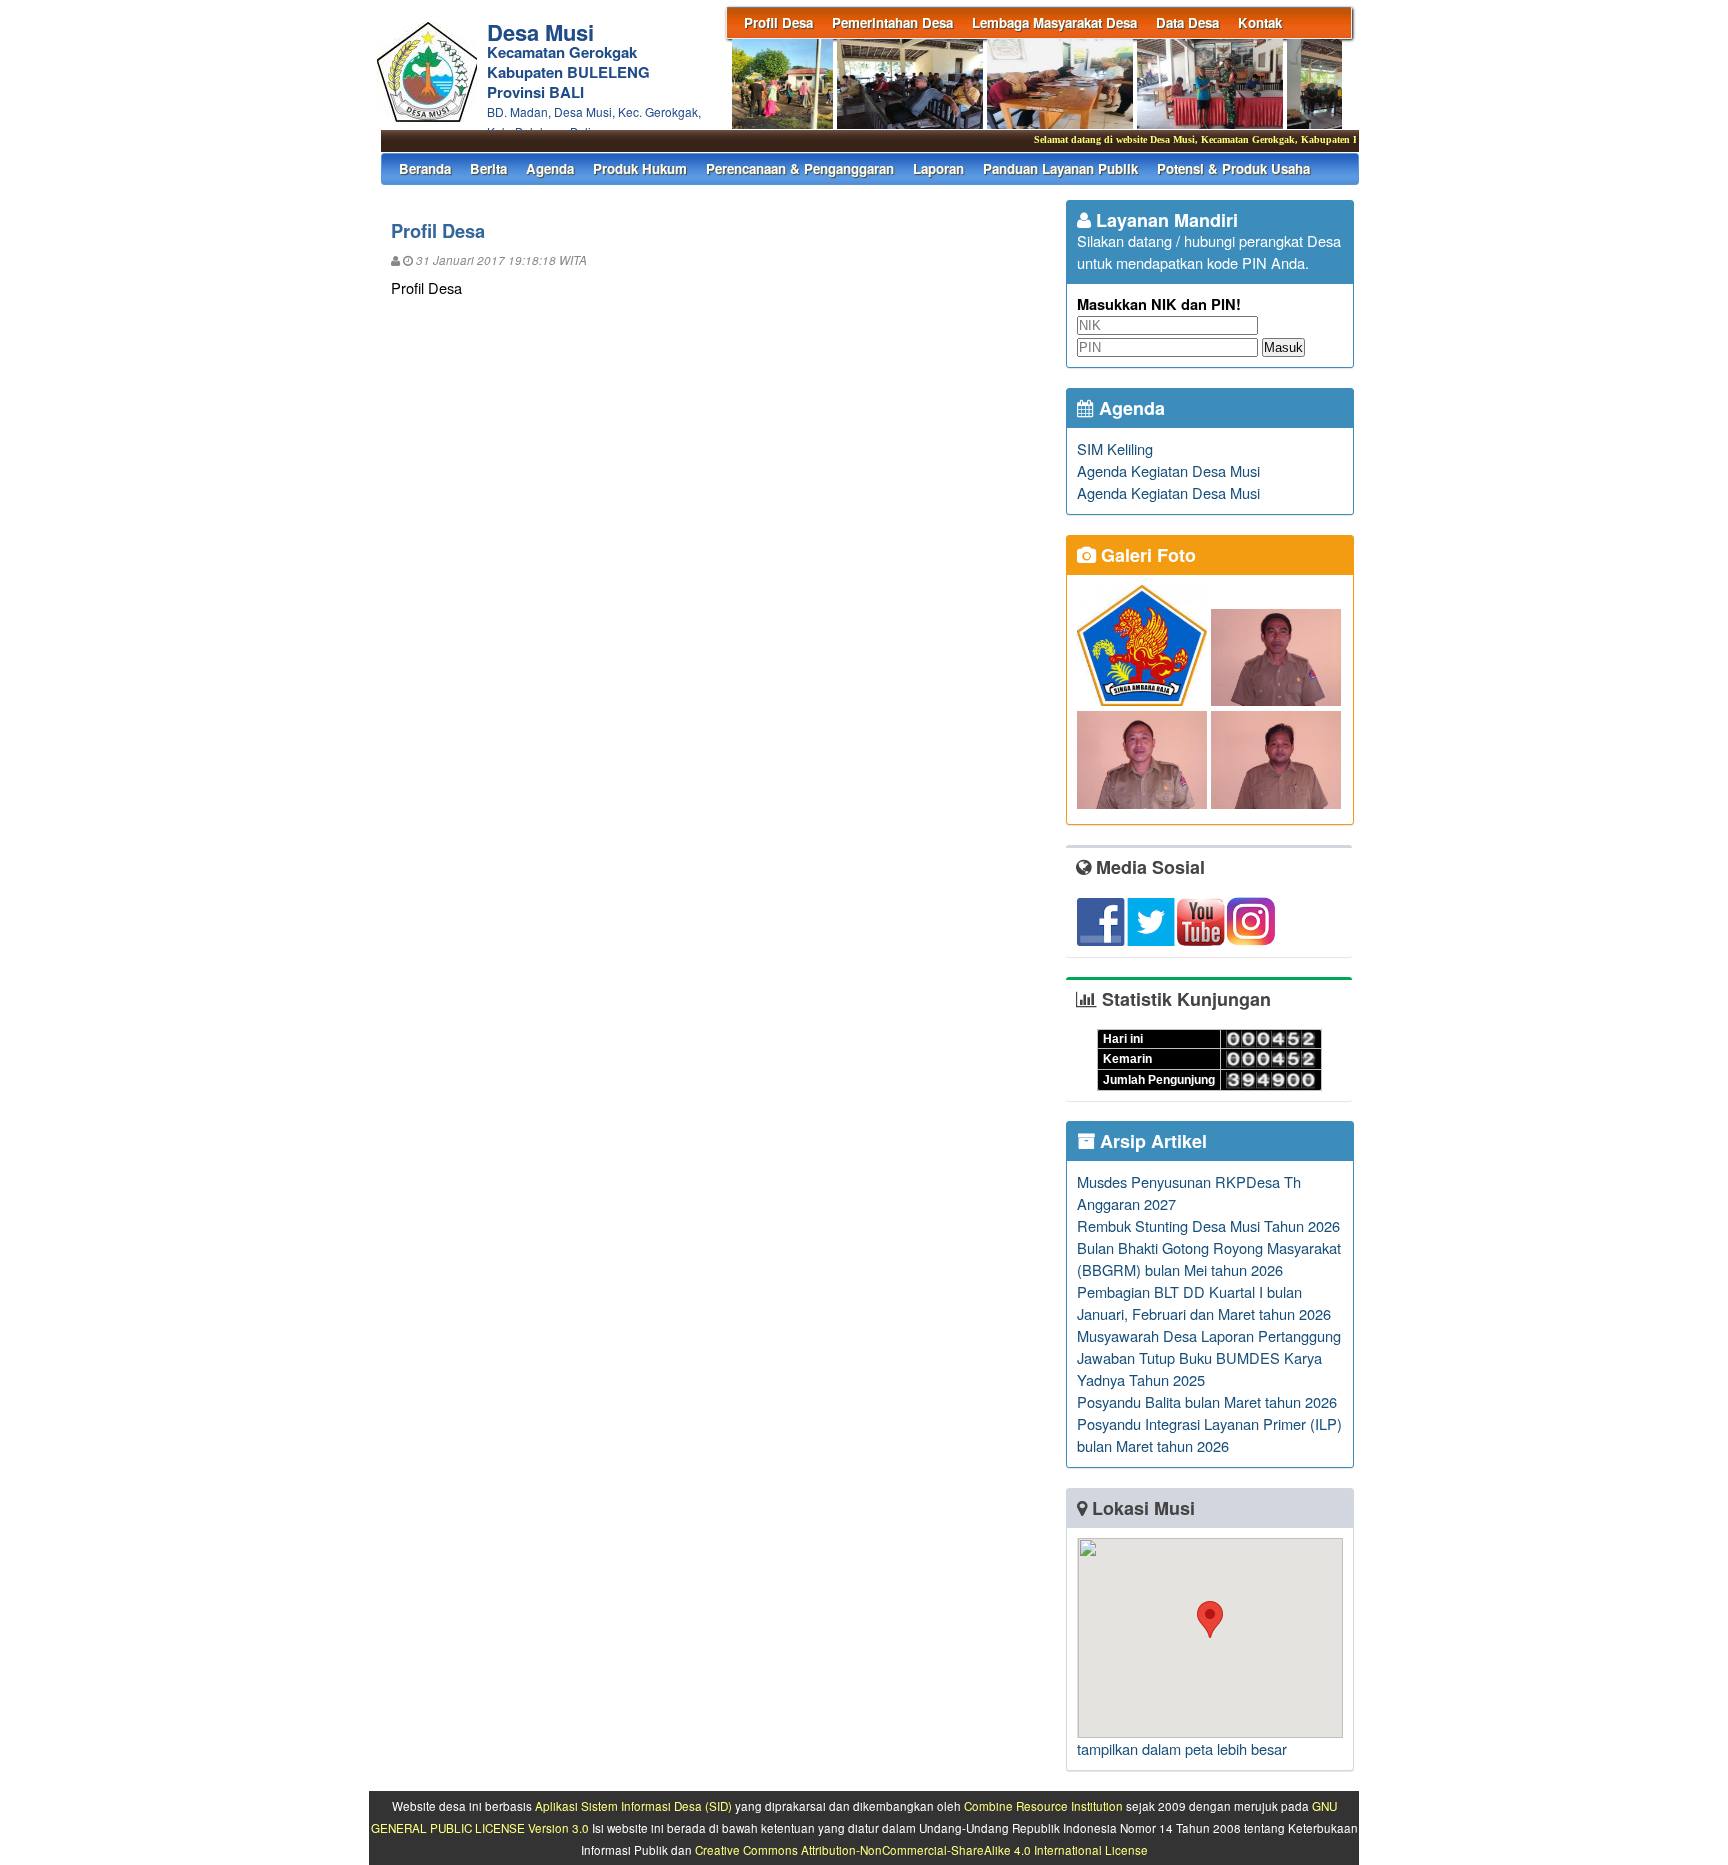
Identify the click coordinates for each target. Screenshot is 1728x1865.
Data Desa (1187, 22)
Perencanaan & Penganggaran (800, 168)
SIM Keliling (1115, 448)
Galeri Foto (1146, 555)
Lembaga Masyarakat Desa (1054, 22)
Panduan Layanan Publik (1060, 168)
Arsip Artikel (1151, 1141)
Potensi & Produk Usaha (1233, 168)
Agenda (550, 168)
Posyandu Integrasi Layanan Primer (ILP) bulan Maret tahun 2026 (1209, 1434)
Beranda (425, 168)
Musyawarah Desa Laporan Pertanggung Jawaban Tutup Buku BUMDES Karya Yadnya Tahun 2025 (1209, 1357)
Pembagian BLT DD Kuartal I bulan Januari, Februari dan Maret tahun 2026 (1204, 1302)
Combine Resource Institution (1043, 1806)
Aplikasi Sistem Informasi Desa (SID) (633, 1806)
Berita (488, 168)
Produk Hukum (640, 168)
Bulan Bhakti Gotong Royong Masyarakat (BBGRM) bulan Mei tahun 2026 (1209, 1258)
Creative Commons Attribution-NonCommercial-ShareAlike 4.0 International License (921, 1850)
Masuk (1283, 347)
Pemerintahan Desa (892, 22)
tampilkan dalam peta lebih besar (1182, 1748)
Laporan (938, 168)
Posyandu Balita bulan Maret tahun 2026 (1207, 1401)
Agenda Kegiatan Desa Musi (1168, 470)
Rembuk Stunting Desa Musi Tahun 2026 (1208, 1225)
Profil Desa (778, 22)
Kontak (1260, 22)
